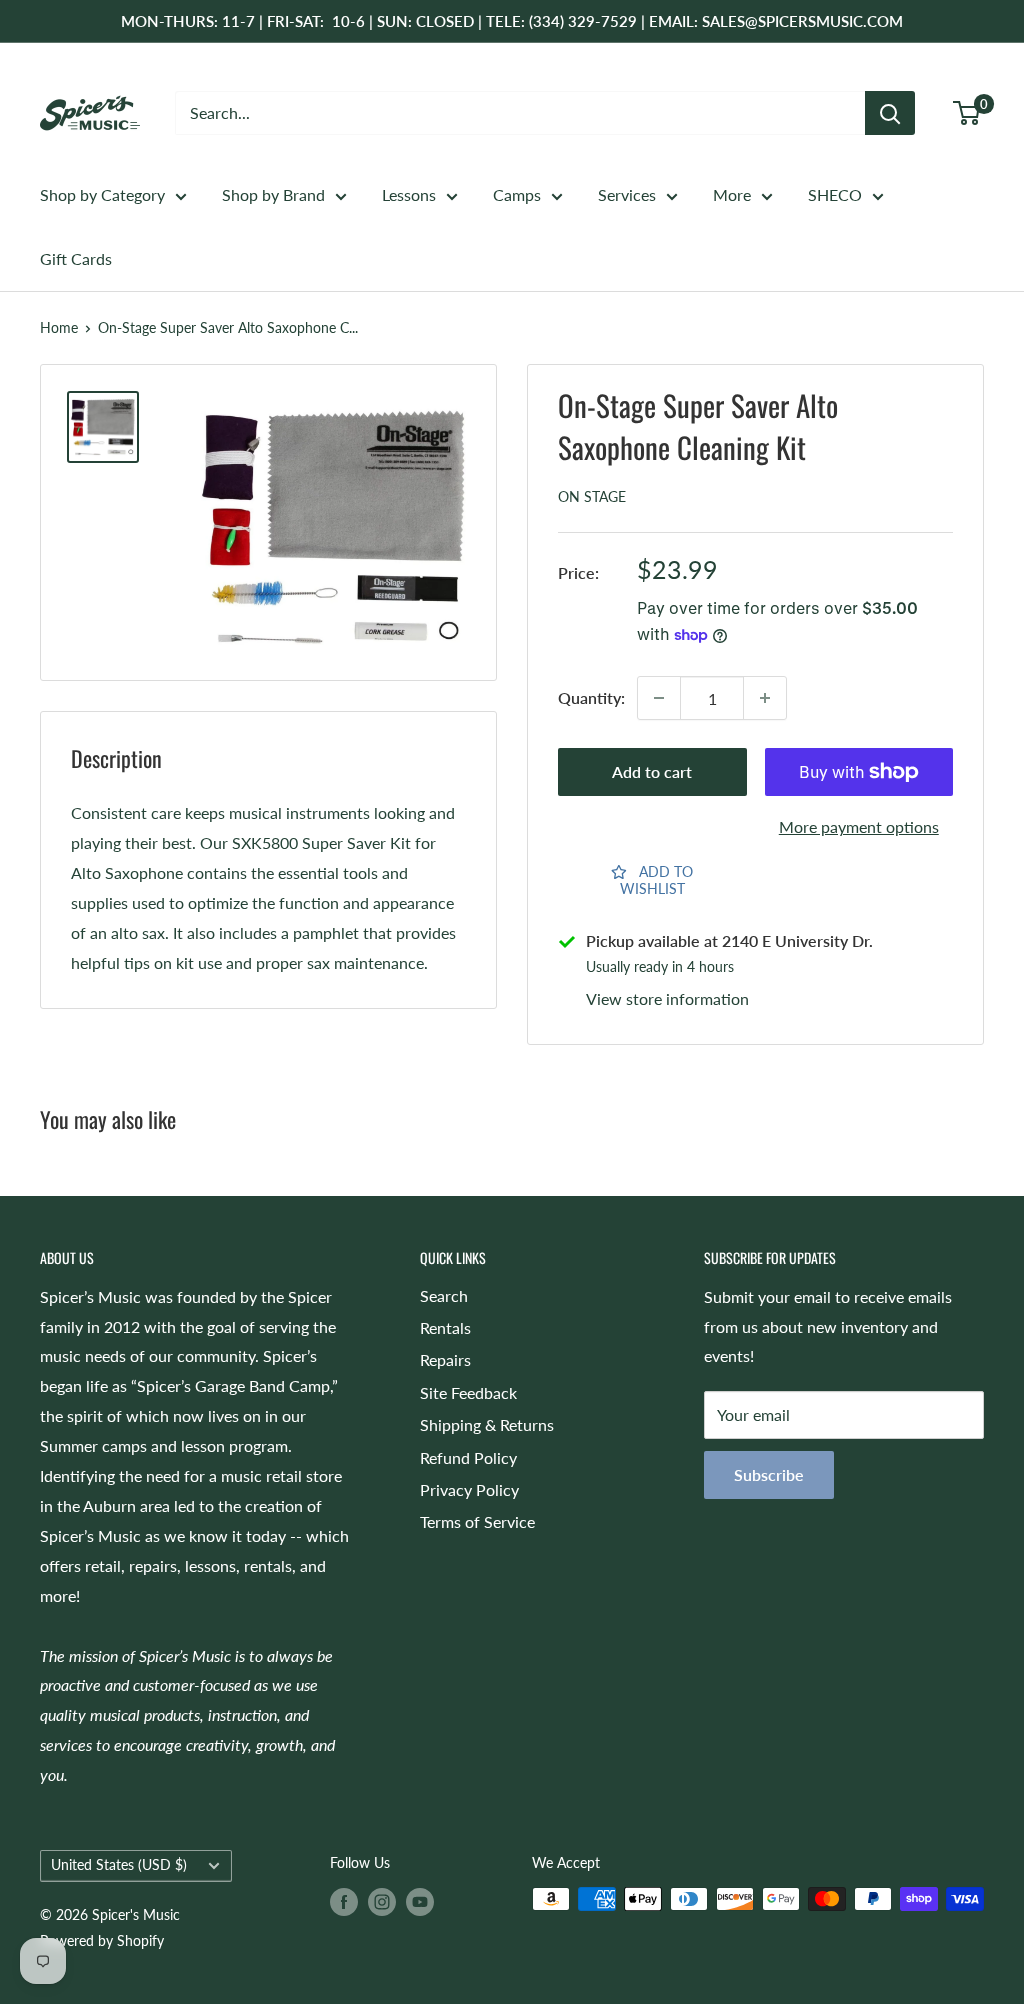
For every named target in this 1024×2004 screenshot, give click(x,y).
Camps (517, 194)
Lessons (409, 194)
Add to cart (652, 771)
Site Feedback (468, 1392)
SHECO (835, 194)
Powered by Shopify (102, 1940)
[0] (967, 113)
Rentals (445, 1327)
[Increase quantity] (765, 698)
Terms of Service (477, 1521)
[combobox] (520, 113)
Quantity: (591, 697)
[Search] (890, 113)
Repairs (445, 1359)
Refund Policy (468, 1457)
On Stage (592, 496)
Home (59, 327)
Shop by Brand (273, 194)
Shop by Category (102, 194)
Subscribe (769, 1474)
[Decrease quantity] (659, 698)
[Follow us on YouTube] (420, 1901)
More (732, 194)
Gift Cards (76, 258)
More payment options (859, 826)
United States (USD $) (119, 1865)
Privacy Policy (469, 1489)
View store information (667, 998)
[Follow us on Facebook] (344, 1901)
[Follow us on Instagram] (382, 1901)
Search (444, 1295)
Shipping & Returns (487, 1424)
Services (627, 194)
